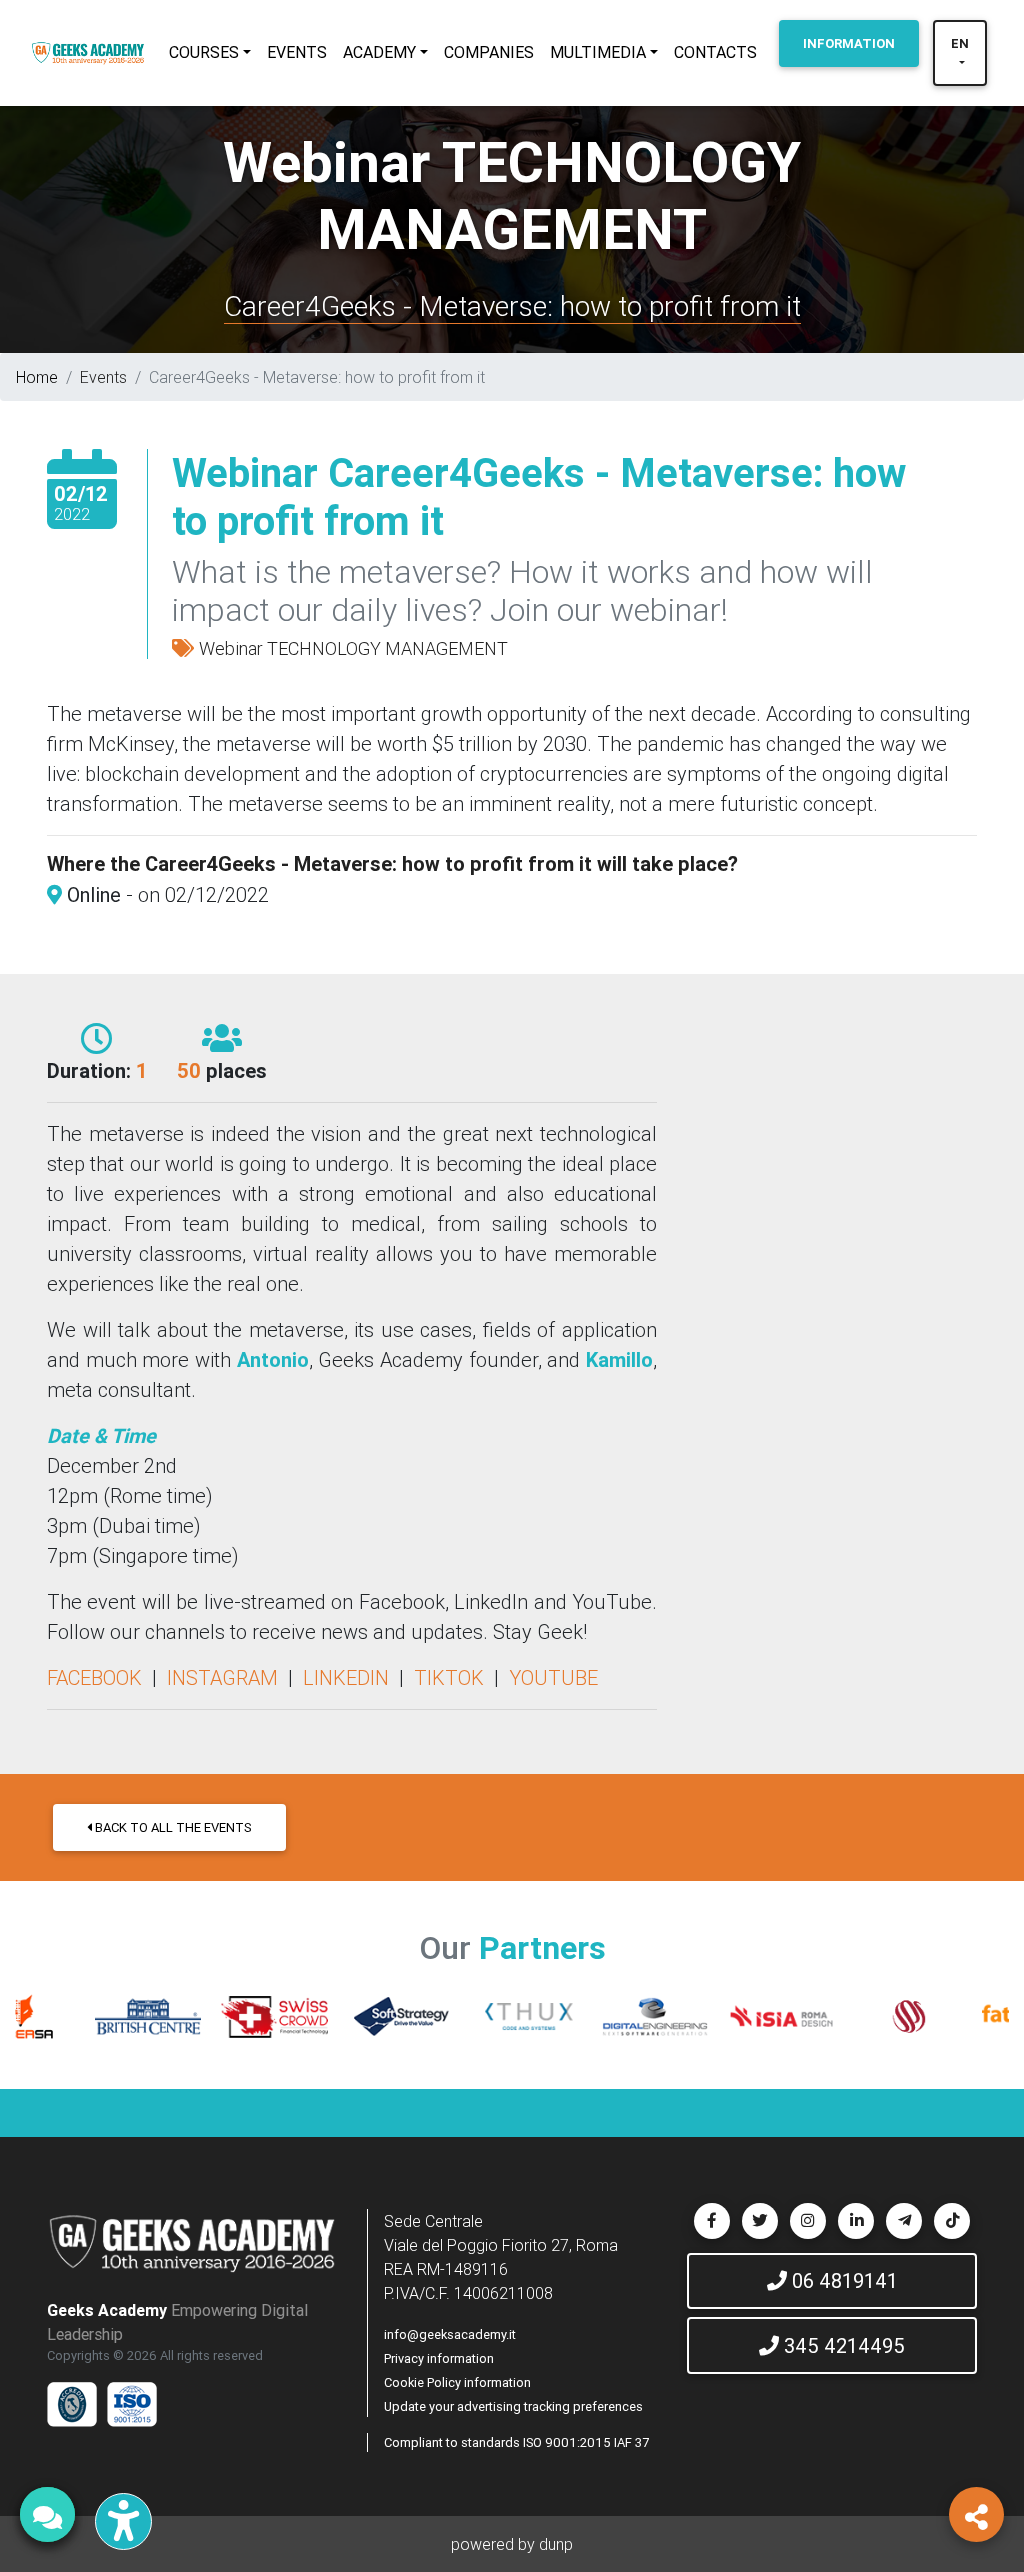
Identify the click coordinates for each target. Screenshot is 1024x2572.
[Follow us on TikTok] (952, 2221)
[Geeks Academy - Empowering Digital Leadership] (88, 53)
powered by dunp (512, 2544)
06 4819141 (842, 2280)
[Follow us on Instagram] (808, 2221)
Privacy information (439, 2358)
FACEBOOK (94, 1677)
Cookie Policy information (457, 2382)
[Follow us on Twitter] (760, 2221)
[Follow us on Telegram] (904, 2221)
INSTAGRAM (222, 1677)
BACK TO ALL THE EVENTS (172, 1827)
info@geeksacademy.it (450, 2334)
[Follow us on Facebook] (712, 2221)
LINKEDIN (346, 1677)
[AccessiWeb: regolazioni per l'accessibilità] (123, 2521)
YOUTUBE (553, 1677)
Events (103, 377)
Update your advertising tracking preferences (513, 2406)
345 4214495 (842, 2345)
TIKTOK (449, 1677)
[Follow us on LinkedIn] (856, 2221)
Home (37, 377)
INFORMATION (849, 43)
